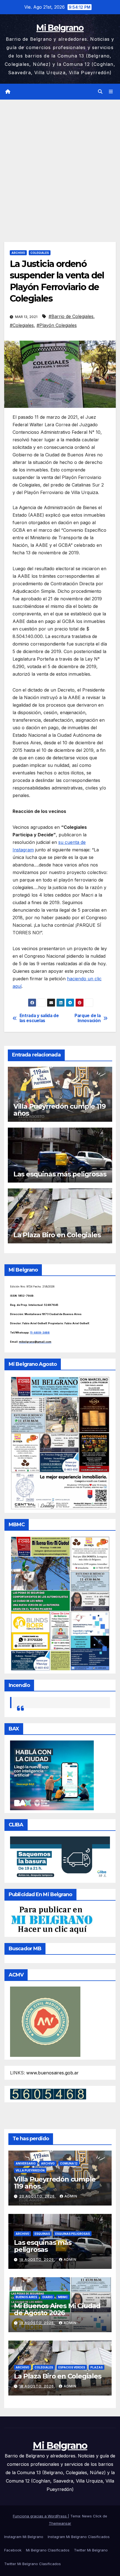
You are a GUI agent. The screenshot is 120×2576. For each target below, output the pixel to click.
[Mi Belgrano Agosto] (60, 1443)
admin (71, 2196)
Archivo (18, 253)
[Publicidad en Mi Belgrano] (52, 1920)
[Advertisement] (60, 162)
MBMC (63, 2297)
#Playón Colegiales (57, 325)
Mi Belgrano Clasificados (48, 2550)
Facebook (13, 2550)
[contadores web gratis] (48, 2093)
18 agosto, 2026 (37, 2323)
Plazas (97, 2367)
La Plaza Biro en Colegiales (57, 1235)
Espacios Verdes (72, 2367)
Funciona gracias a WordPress (40, 2516)
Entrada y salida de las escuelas (39, 1018)
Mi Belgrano (60, 28)
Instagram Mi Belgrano (24, 2537)
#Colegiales (22, 325)
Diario (48, 2297)
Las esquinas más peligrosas (60, 1174)
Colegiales (40, 253)
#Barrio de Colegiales (71, 316)
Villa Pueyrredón (30, 2170)
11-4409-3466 (40, 1332)
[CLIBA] (60, 1858)
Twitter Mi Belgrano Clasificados (33, 2564)
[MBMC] (60, 1603)
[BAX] (52, 1775)
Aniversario (26, 2163)
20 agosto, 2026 (38, 2196)
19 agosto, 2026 (37, 2260)
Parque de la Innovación (87, 1018)
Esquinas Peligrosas (73, 2234)
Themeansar (60, 2523)
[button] (100, 92)
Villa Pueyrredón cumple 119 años (60, 1110)
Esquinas (42, 2234)
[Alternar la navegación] (111, 92)
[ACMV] (45, 2021)
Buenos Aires (26, 2297)
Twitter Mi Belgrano (91, 2550)
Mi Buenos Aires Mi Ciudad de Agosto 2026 (57, 2309)
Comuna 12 (69, 2163)
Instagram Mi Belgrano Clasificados (79, 2537)
